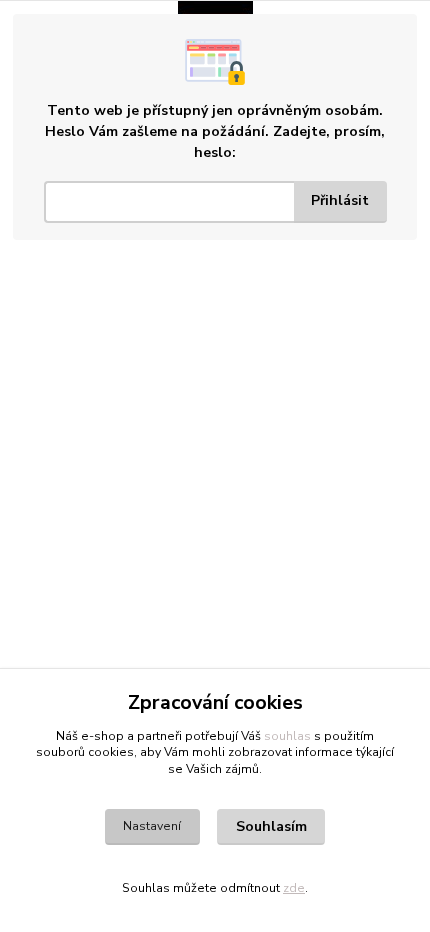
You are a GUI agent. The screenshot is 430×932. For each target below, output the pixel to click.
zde (294, 888)
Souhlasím (271, 826)
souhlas (287, 736)
